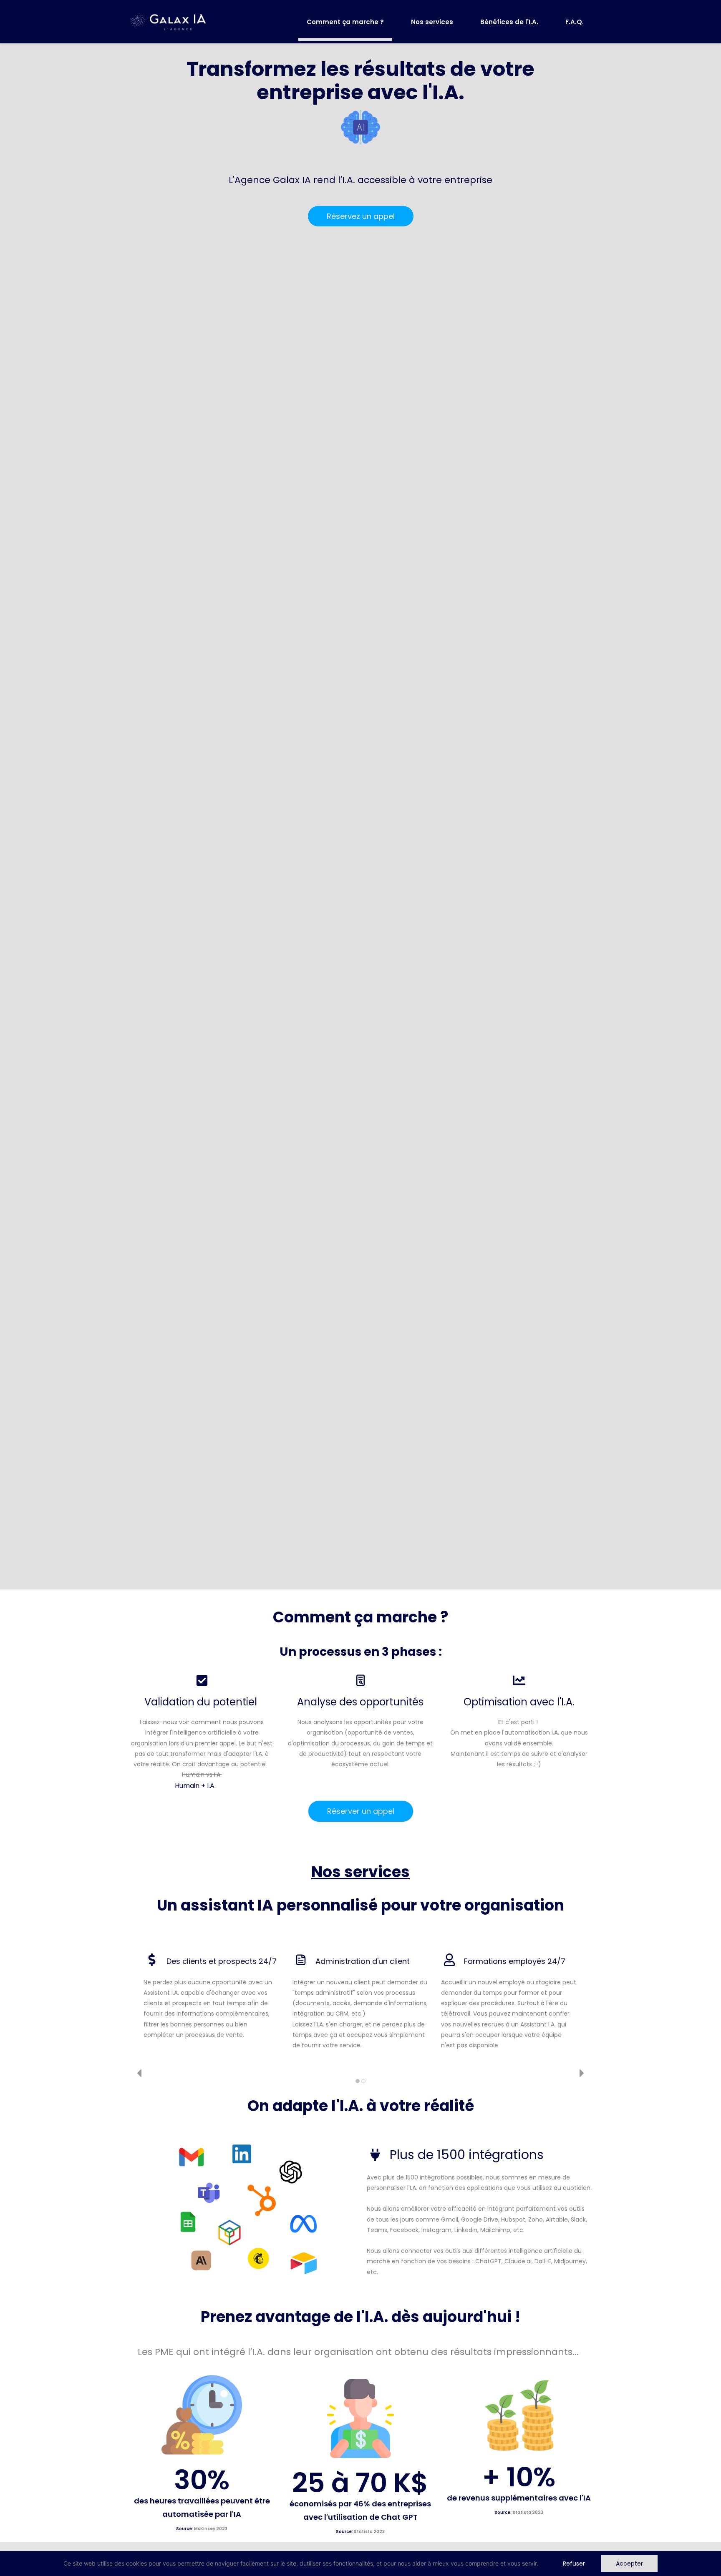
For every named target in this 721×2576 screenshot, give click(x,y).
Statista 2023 (369, 2532)
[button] (139, 2073)
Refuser (574, 2563)
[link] (360, 110)
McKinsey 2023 (211, 2529)
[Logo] (168, 22)
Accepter (629, 2563)
